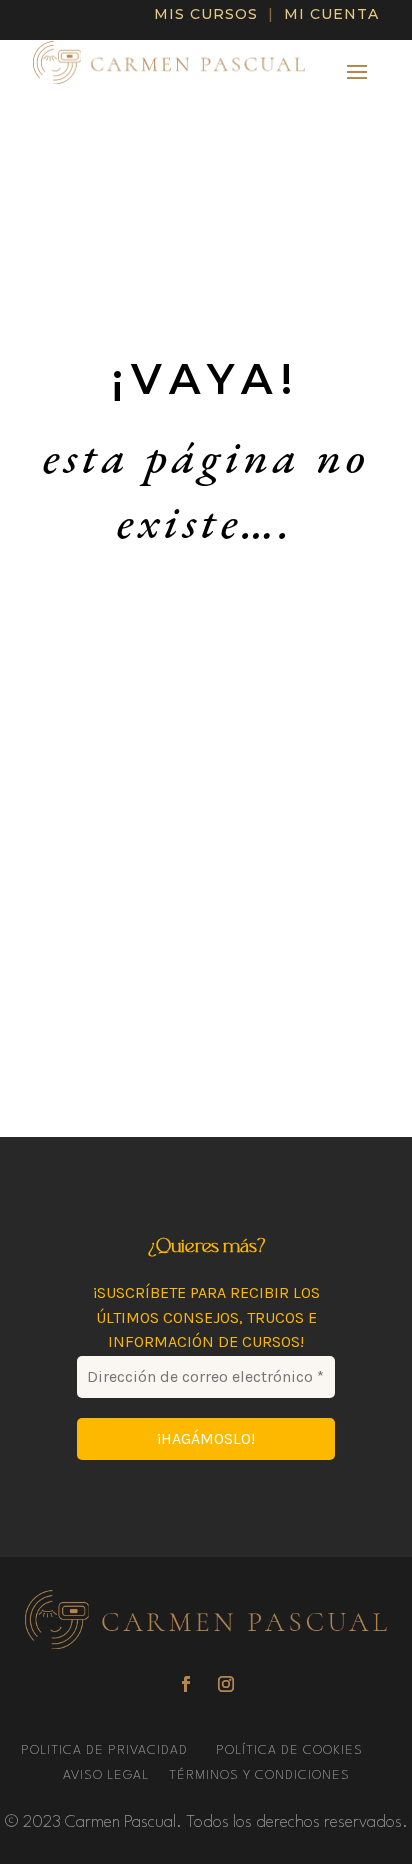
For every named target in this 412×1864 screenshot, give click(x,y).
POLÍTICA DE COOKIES (289, 1750)
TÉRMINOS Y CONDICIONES (259, 1775)
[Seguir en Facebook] (186, 1684)
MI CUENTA (331, 14)
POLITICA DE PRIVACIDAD (106, 1750)
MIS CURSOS (206, 14)
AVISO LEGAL (108, 1775)
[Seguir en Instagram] (226, 1684)
